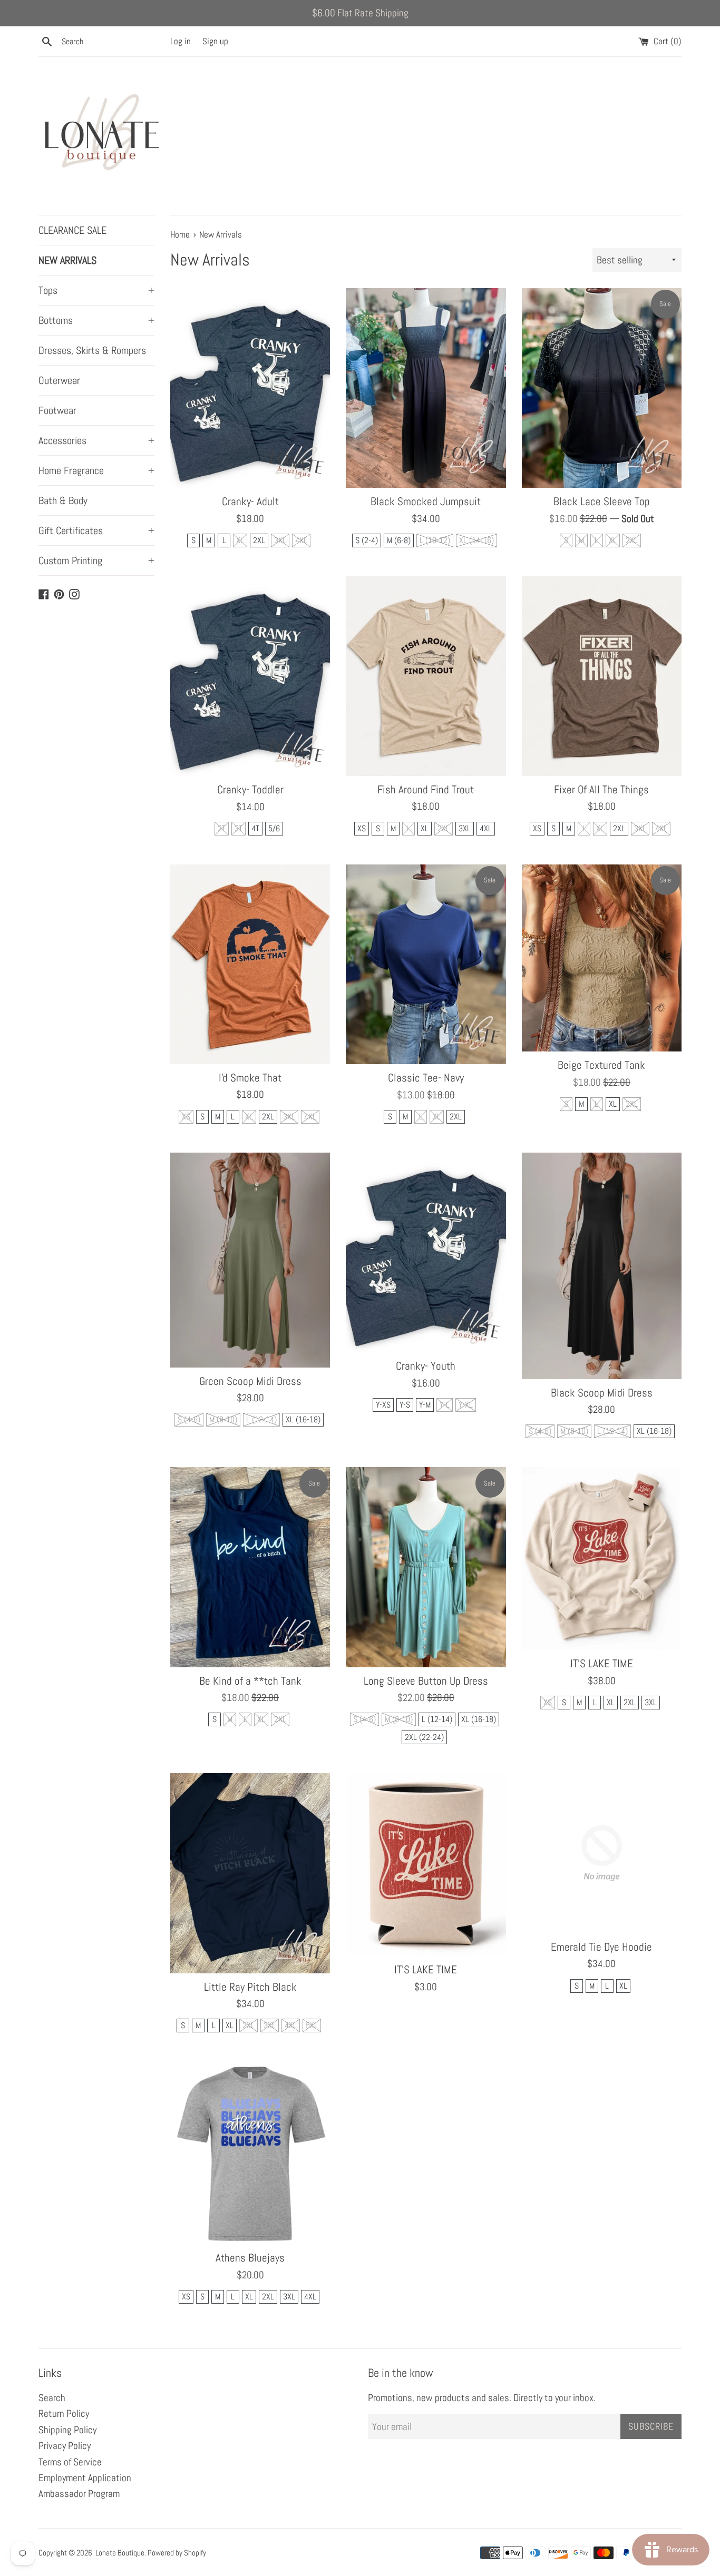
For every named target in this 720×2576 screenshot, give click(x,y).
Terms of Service (70, 2462)
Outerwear (59, 380)
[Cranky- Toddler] (250, 676)
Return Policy (64, 2413)
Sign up (215, 41)
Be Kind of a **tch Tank (250, 1681)
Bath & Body (63, 500)
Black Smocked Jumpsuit (426, 502)
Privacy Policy (65, 2446)
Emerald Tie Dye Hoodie (601, 1947)
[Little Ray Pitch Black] (250, 1873)
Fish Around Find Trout (426, 790)
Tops (96, 290)
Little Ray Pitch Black (250, 1987)
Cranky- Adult (250, 502)
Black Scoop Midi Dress (602, 1393)
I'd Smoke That (250, 1078)
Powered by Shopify (177, 2553)
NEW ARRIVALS (67, 260)
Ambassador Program (79, 2494)
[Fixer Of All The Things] (602, 676)
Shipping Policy (67, 2430)
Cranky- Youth (426, 1366)
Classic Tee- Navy (426, 1078)
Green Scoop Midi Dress (250, 1381)
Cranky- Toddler (250, 790)
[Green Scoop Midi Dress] (250, 1260)
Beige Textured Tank (601, 1065)
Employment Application (85, 2478)
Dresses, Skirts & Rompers (92, 350)
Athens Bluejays (250, 2258)
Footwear (57, 410)
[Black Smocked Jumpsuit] (426, 388)
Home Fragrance (96, 470)
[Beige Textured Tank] (602, 958)
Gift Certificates (96, 530)
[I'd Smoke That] (250, 964)
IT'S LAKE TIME (602, 1664)
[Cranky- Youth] (426, 1252)
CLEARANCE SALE (72, 230)
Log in (181, 41)
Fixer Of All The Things (601, 790)
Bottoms (96, 320)
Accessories (96, 440)
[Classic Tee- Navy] (426, 964)
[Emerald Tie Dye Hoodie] (602, 1853)
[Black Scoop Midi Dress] (602, 1266)
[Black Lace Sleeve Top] (602, 388)
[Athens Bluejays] (250, 2153)
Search (52, 2398)
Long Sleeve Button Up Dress (426, 1681)
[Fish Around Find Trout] (426, 676)
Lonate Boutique (120, 2553)
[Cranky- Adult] (250, 388)
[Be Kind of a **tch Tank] (250, 1567)
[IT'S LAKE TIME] (602, 1559)
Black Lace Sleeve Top (602, 502)
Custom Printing (96, 561)
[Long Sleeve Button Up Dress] (426, 1567)
